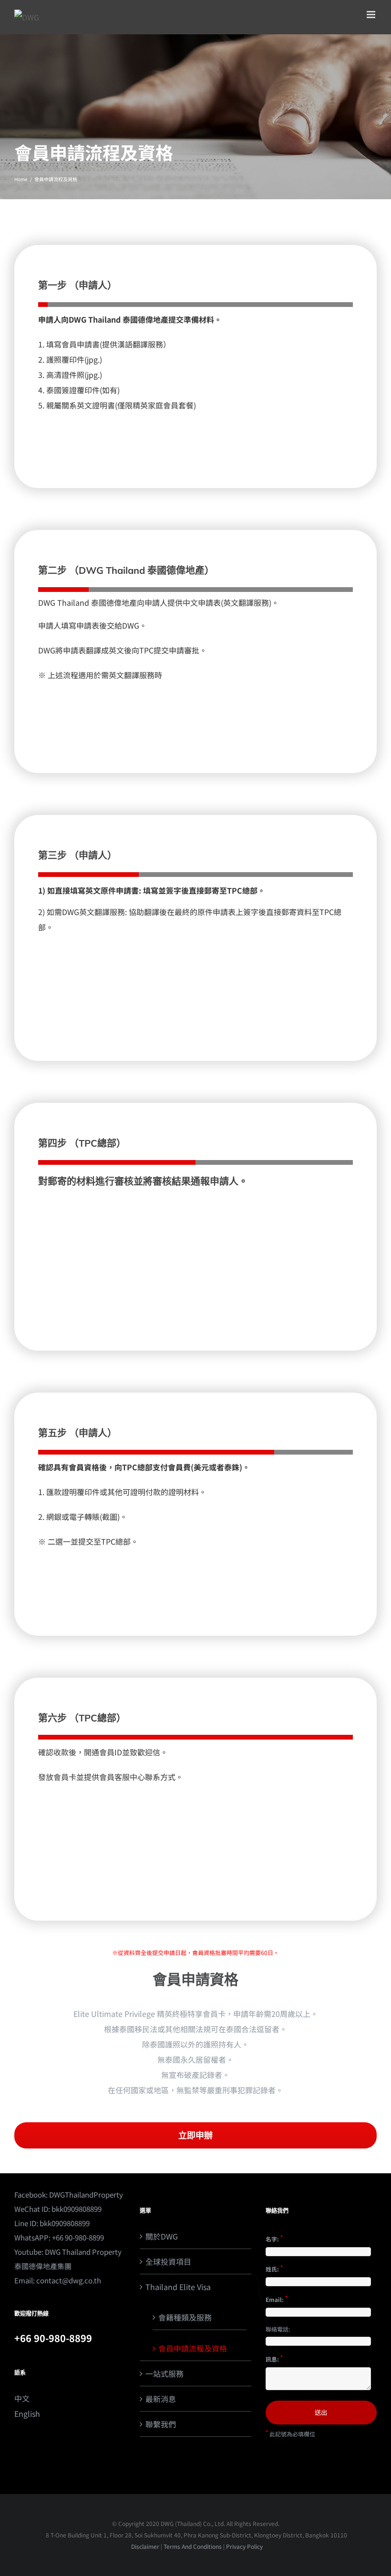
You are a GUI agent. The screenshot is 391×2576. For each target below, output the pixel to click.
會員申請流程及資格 (193, 2348)
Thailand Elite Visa (178, 2287)
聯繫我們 (161, 2424)
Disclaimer (144, 2546)
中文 (22, 2398)
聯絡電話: (278, 2329)
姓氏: (274, 2268)
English (27, 2413)
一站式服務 (165, 2373)
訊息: (274, 2358)
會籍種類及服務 (185, 2317)
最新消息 (161, 2399)
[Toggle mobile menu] (372, 15)
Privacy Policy (244, 2546)
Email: (277, 2299)
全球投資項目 (168, 2261)
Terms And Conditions (193, 2546)
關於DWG (162, 2236)
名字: (274, 2238)
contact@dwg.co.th (69, 2280)
